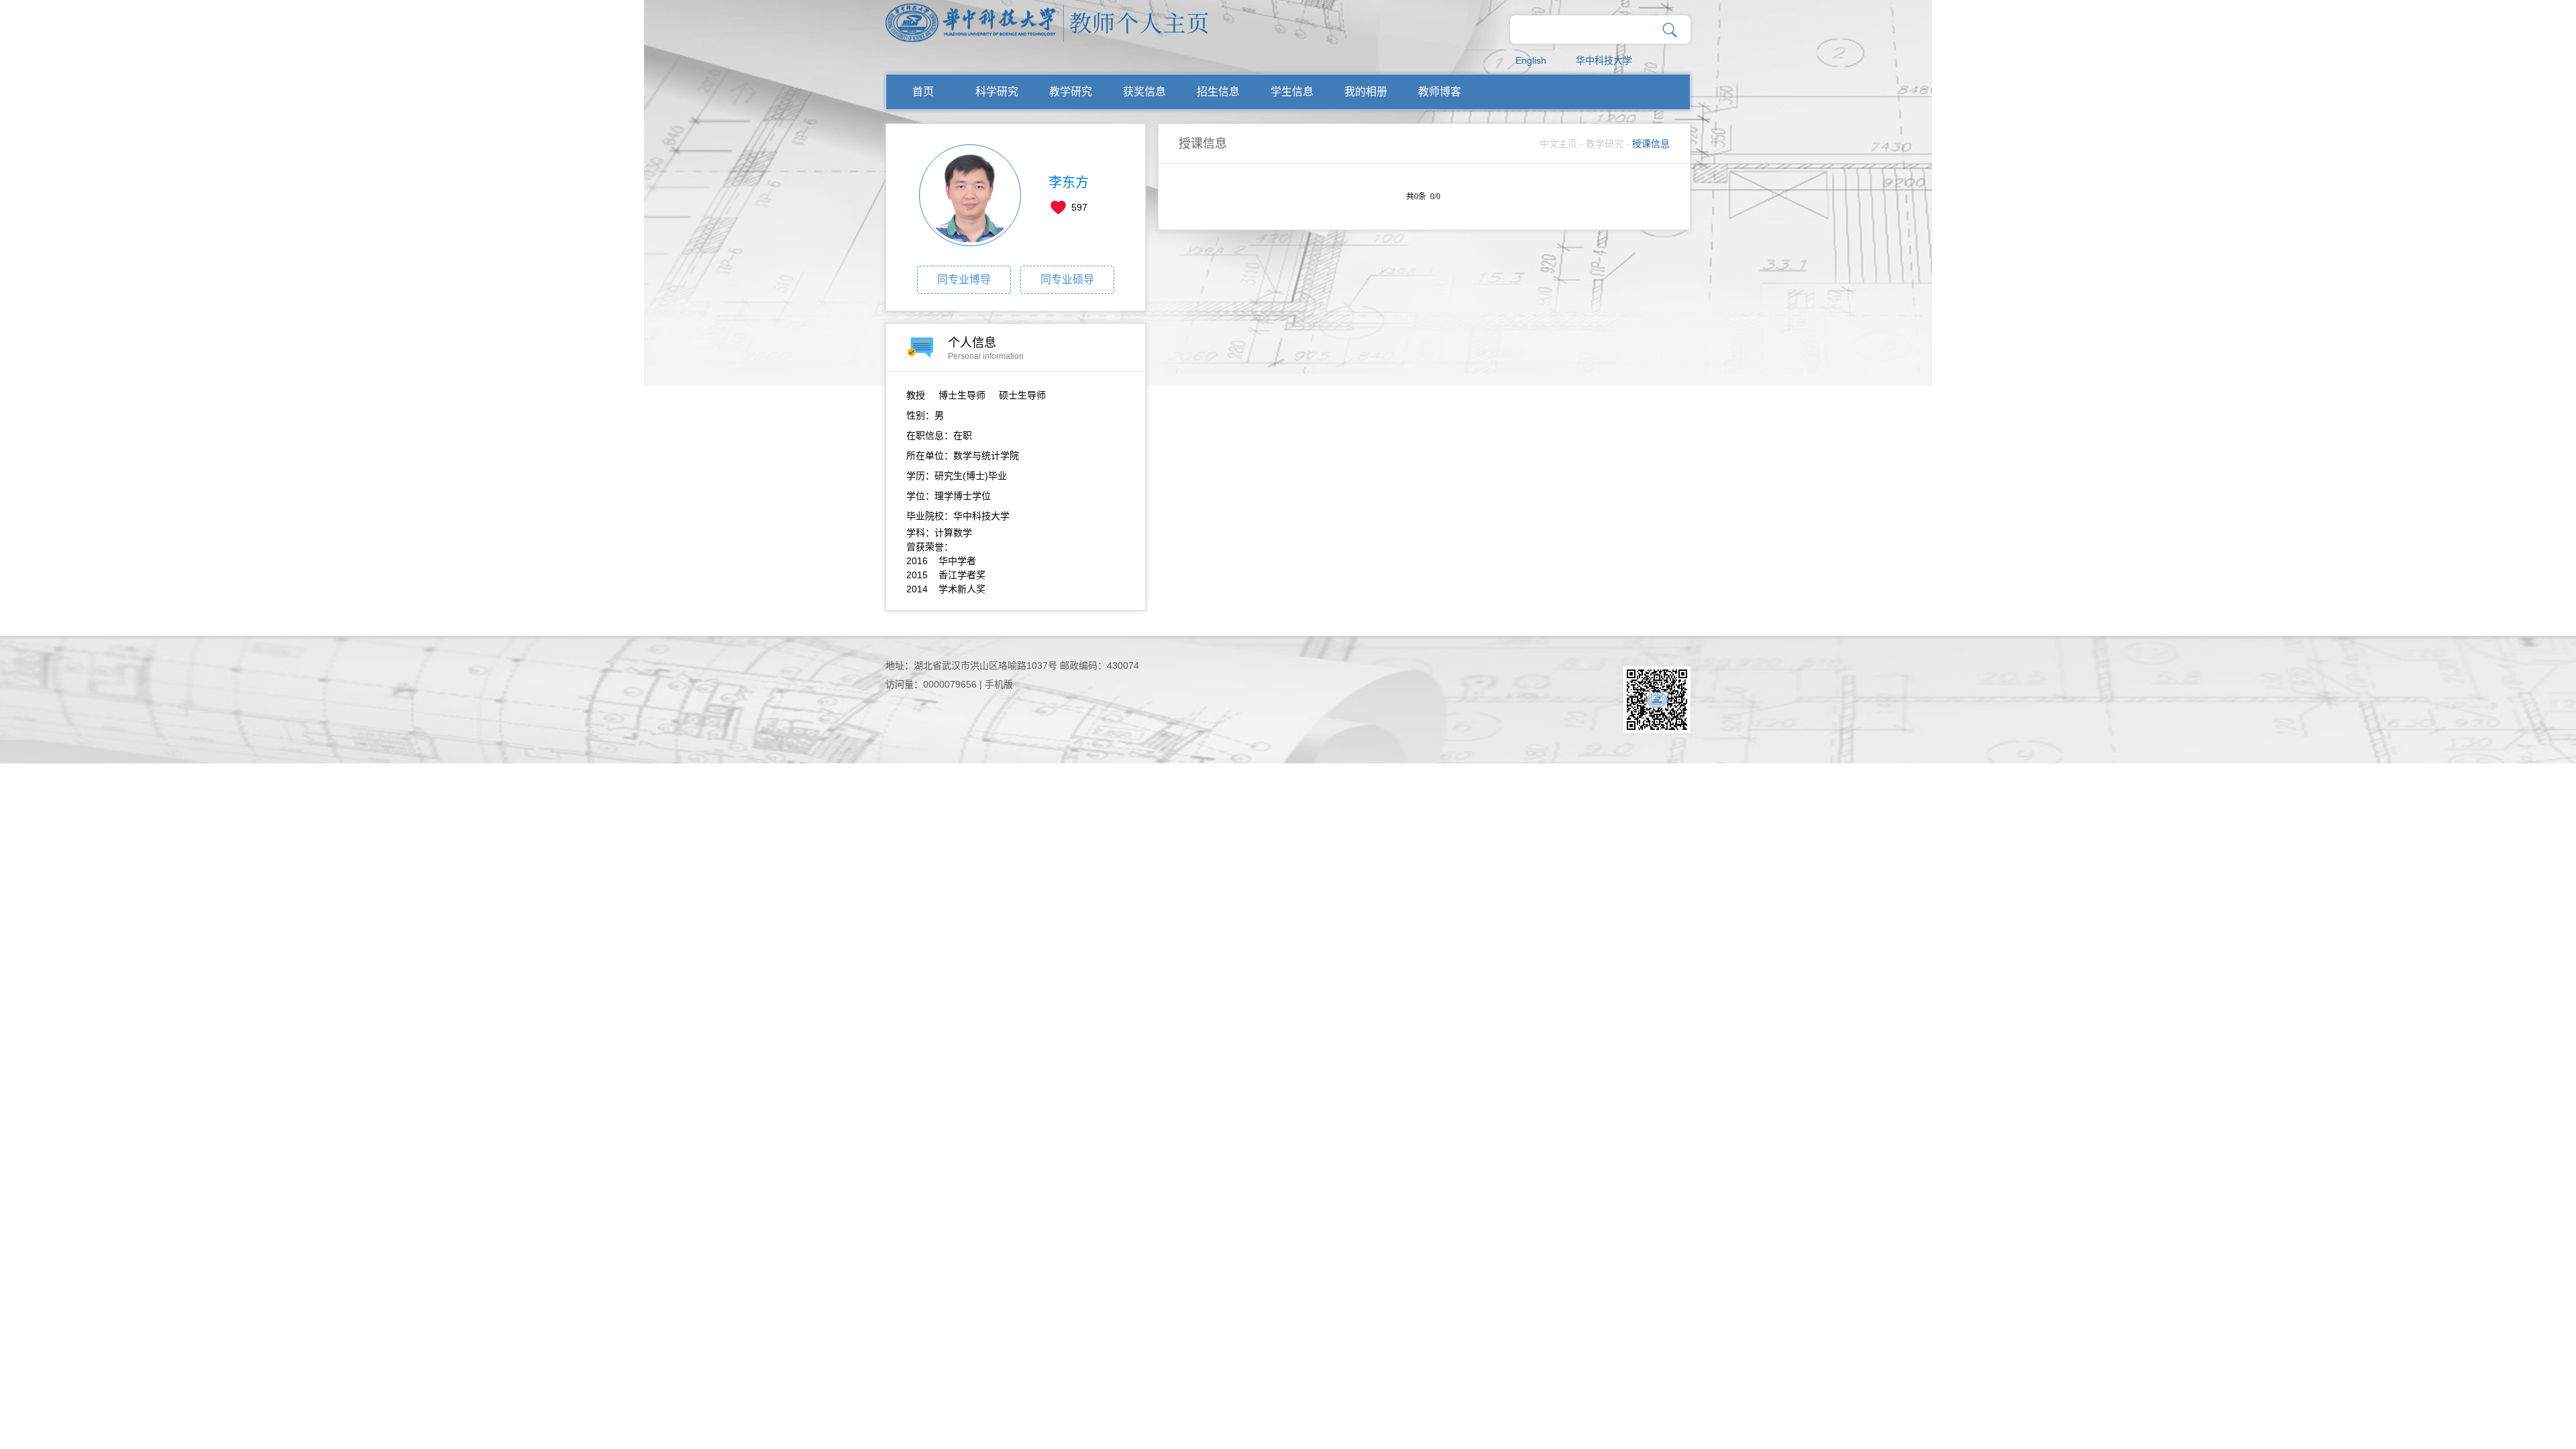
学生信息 (1292, 92)
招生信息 (1218, 92)
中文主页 (1558, 144)
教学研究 (1071, 92)
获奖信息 (1144, 92)
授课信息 (1651, 144)
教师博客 (1440, 92)
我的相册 (1366, 92)
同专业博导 (964, 279)
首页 (923, 92)
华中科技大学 (1604, 60)
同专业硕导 (1067, 279)
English (1531, 60)
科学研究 (997, 92)
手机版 (999, 684)
